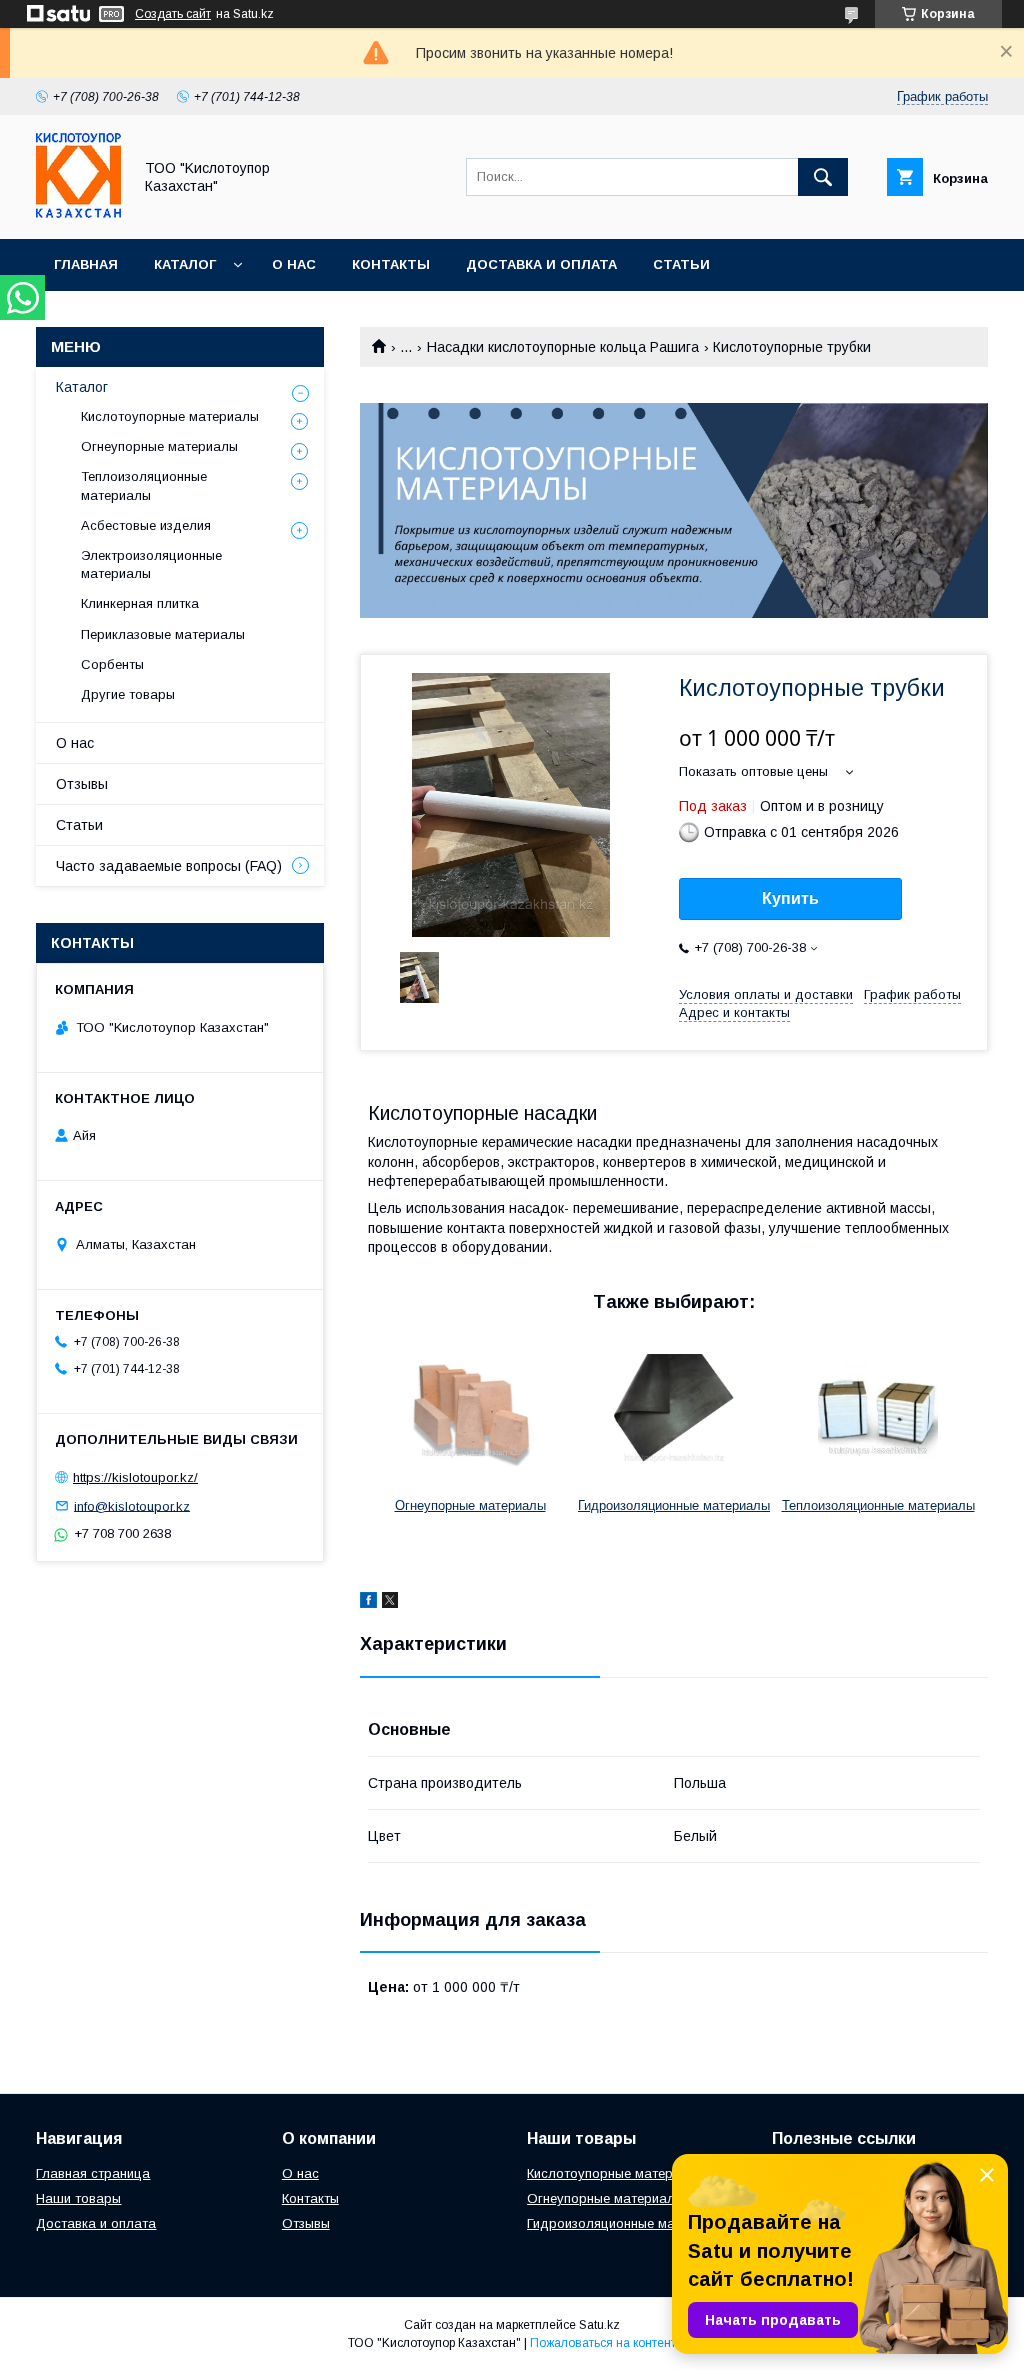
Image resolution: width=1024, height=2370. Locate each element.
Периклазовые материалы (163, 634)
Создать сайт (173, 14)
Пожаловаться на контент (603, 2343)
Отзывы (82, 784)
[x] (390, 1603)
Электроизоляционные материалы (151, 564)
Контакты (391, 264)
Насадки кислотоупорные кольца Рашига (563, 347)
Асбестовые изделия (146, 525)
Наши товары (78, 2198)
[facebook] (368, 1603)
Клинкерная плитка (140, 603)
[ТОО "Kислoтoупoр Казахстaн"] (78, 213)
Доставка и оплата (541, 264)
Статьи (681, 264)
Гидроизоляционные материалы (674, 1505)
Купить (790, 898)
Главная (86, 264)
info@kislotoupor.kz (132, 1505)
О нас (294, 264)
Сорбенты (112, 664)
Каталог (185, 264)
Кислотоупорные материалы (170, 416)
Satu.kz (599, 2325)
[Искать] (823, 177)
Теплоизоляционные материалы (878, 1505)
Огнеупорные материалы (470, 1505)
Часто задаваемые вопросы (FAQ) (169, 866)
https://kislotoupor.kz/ (135, 1477)
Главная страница (93, 2173)
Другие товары (128, 694)
